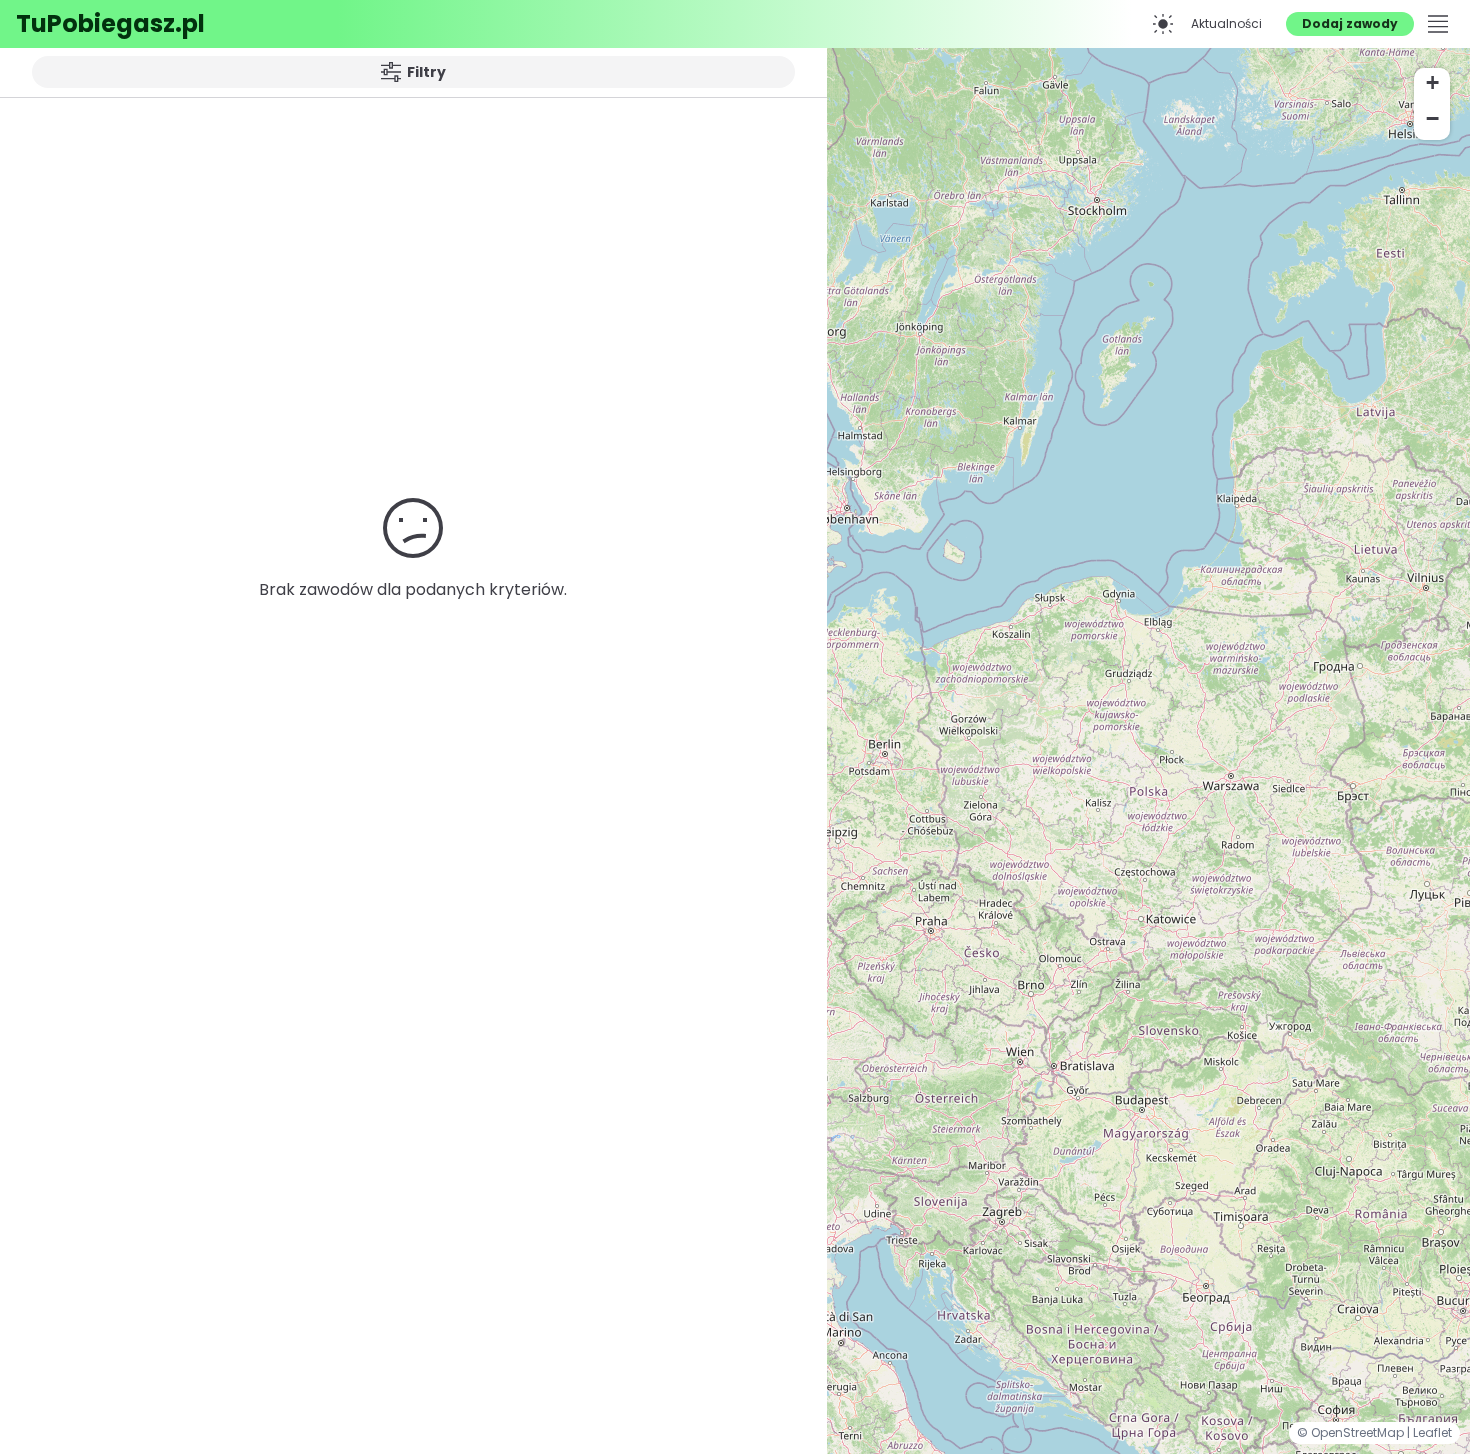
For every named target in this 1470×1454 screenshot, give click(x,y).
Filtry (426, 72)
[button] (1432, 86)
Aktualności (1226, 23)
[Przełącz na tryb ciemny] (1163, 24)
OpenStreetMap (1359, 1432)
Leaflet (1432, 1432)
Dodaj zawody (1350, 23)
